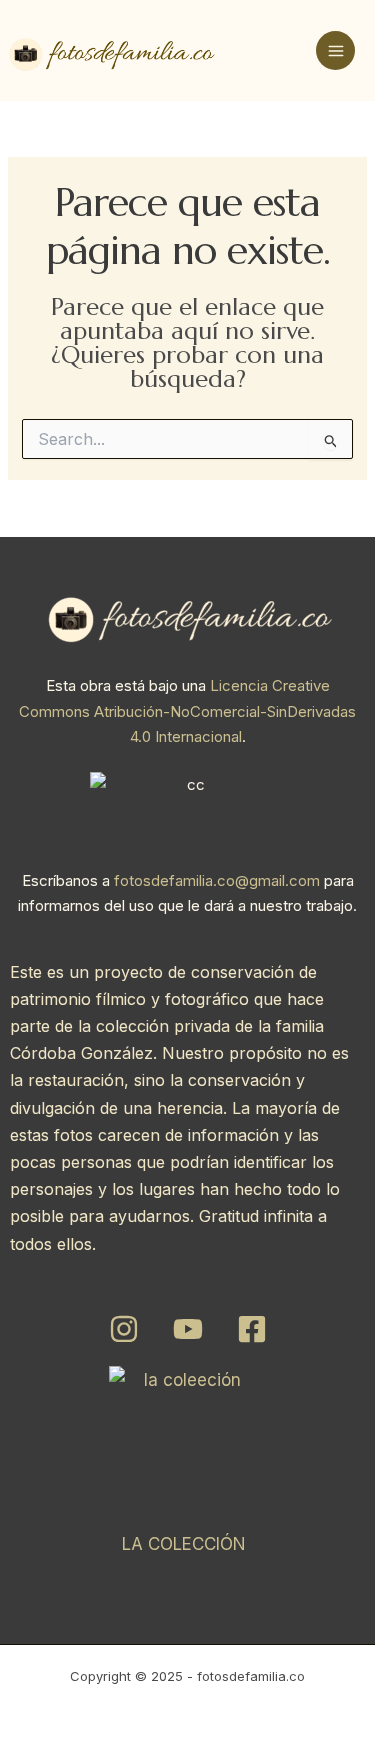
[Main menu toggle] (335, 50)
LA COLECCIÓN (184, 1544)
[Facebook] (252, 1329)
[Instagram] (124, 1329)
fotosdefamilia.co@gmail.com (217, 880)
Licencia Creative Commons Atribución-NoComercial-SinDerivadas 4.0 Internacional (187, 711)
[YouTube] (188, 1329)
